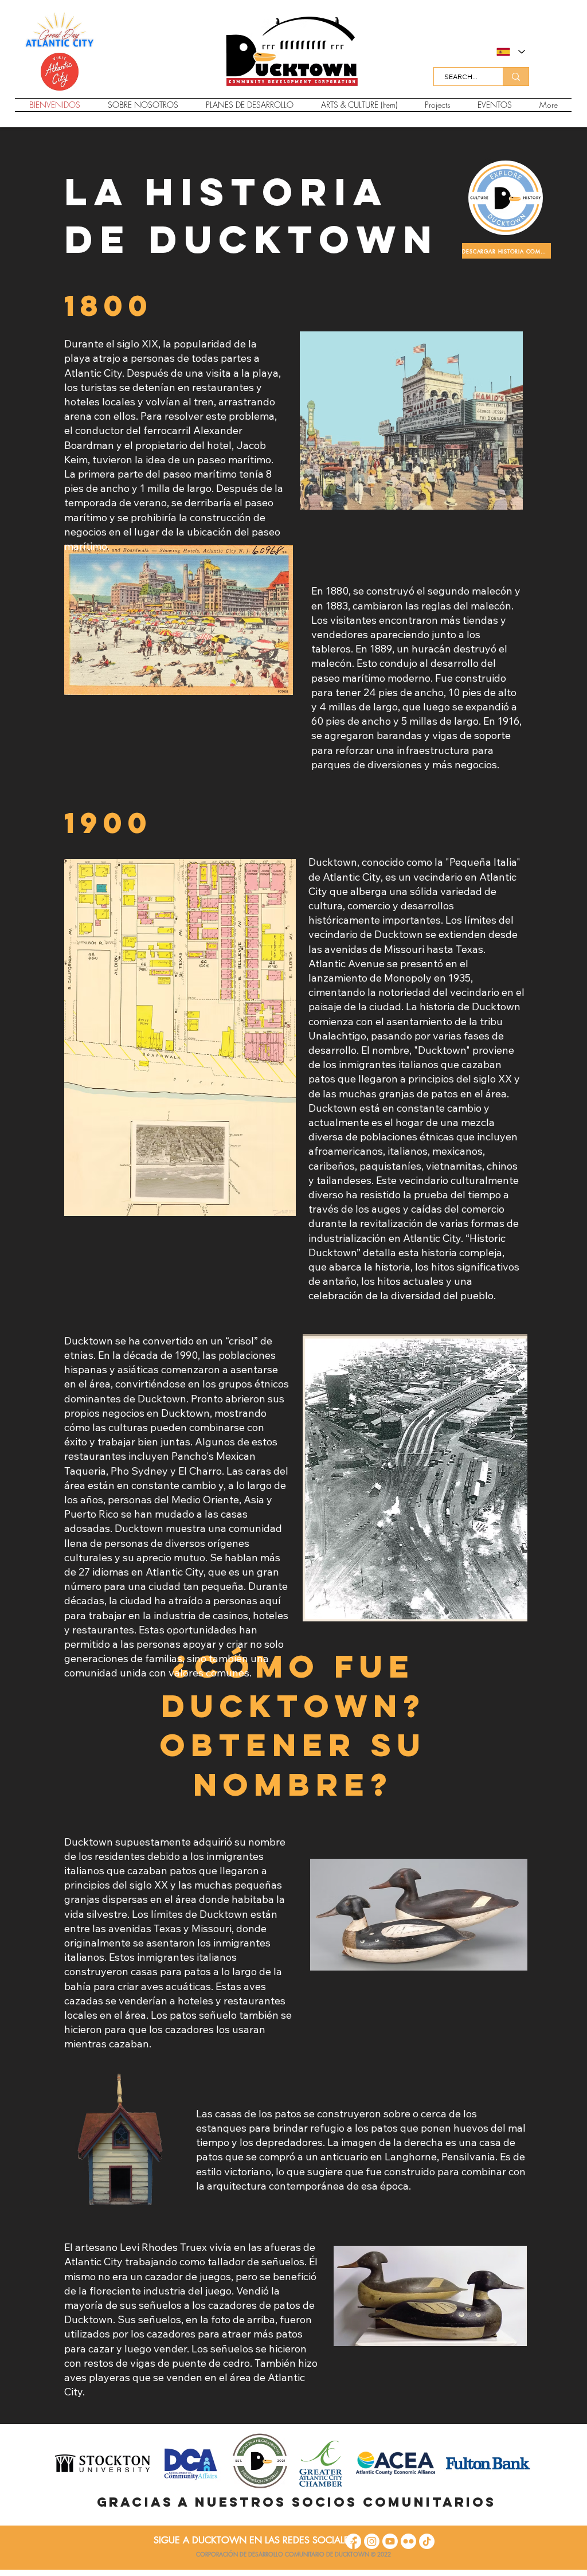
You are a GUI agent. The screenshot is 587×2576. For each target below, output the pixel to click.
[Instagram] (372, 2541)
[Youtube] (390, 2541)
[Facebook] (353, 2541)
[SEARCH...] (516, 77)
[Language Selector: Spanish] (510, 52)
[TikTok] (427, 2541)
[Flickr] (408, 2541)
